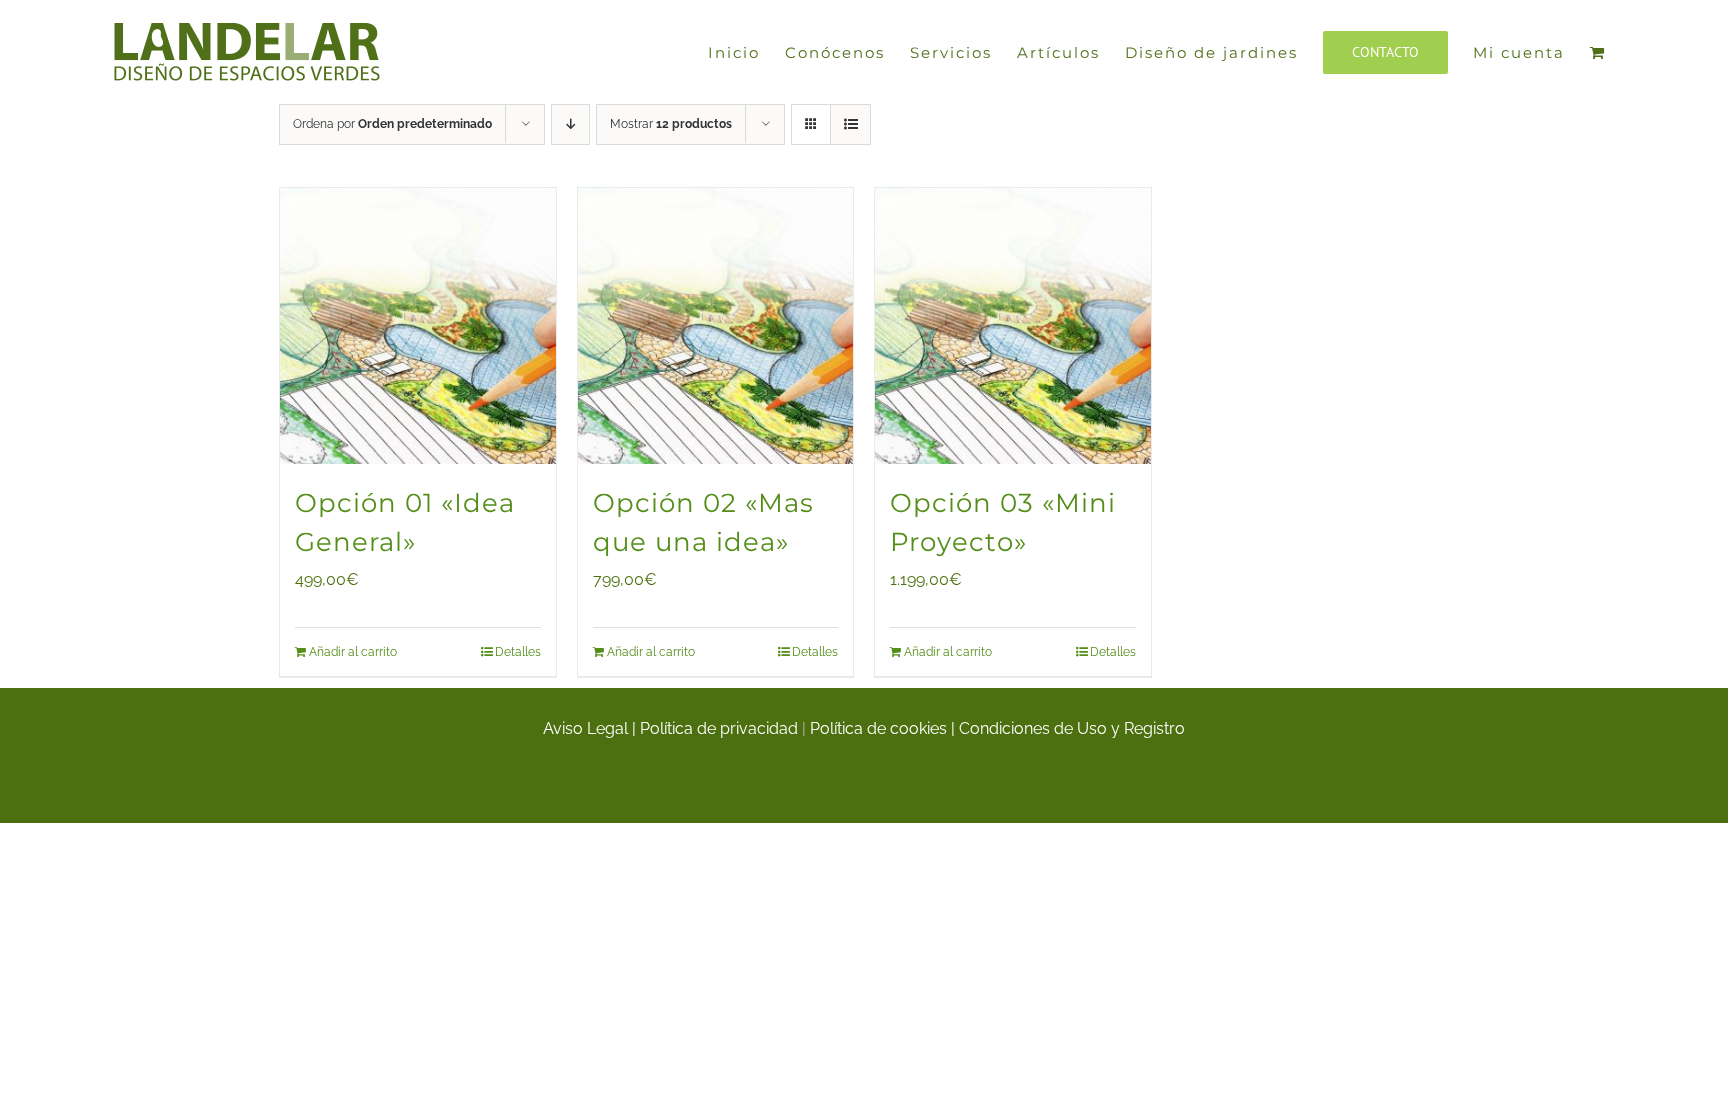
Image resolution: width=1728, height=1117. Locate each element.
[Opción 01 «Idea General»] (418, 326)
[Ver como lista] (850, 124)
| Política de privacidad (717, 728)
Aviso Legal (585, 728)
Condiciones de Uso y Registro (1072, 728)
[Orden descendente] (570, 124)
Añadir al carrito (353, 652)
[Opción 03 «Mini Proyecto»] (1013, 326)
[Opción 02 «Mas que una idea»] (716, 326)
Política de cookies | (884, 728)
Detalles (518, 652)
